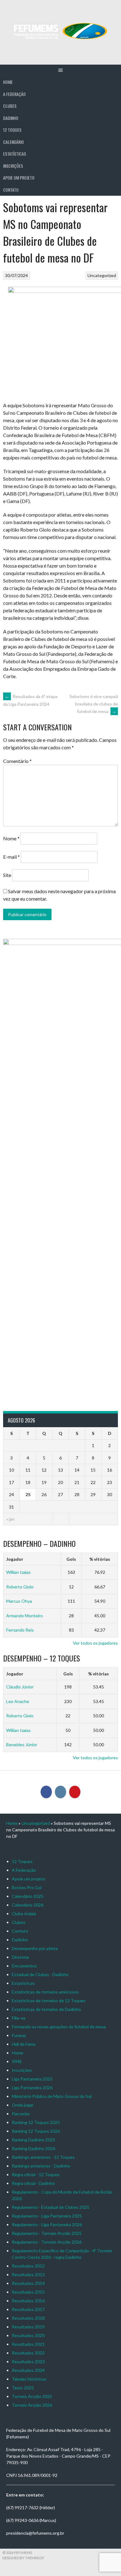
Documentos (24, 1966)
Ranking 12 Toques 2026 (36, 2131)
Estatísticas (15, 154)
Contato (11, 190)
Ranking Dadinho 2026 (34, 2148)
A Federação (14, 94)
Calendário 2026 (28, 1905)
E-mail (11, 857)
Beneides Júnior (22, 1745)
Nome (11, 838)
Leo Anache (18, 1701)
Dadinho (11, 118)
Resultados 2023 (28, 2361)
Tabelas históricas (29, 2379)
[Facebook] (46, 1792)
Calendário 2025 (28, 1896)
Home (8, 82)
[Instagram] (60, 1792)
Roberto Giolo (20, 1587)
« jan (10, 1519)
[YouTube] (75, 1792)
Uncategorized (102, 275)
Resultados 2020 (28, 2335)
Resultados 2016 (28, 2301)
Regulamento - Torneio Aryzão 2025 (47, 2233)
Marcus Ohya (19, 1601)
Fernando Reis (20, 1630)
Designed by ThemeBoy (23, 2558)
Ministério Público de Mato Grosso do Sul (52, 2096)
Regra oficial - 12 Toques (36, 2174)
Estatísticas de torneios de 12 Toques (49, 2001)
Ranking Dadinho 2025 (34, 2140)
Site (7, 875)
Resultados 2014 (28, 2283)
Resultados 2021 (28, 2344)
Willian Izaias (18, 1572)
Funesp (19, 2035)
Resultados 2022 (28, 2353)
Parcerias (21, 2114)
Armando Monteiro (25, 1616)
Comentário (17, 761)
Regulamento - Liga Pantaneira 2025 (47, 2216)
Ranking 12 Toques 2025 (36, 2122)
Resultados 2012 (28, 2266)
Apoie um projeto (19, 178)
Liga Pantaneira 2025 (32, 2079)
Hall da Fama (24, 2044)
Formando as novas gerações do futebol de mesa (59, 2027)
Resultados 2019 (28, 2327)
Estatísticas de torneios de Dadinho (46, 2009)
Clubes (10, 106)
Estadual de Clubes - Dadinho (40, 1974)
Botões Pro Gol (27, 1887)
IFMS (17, 2061)
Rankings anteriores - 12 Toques (43, 2157)
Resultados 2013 (28, 2275)
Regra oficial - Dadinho (33, 2183)
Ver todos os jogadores (95, 1643)
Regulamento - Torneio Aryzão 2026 (47, 2242)
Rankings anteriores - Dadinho (41, 2166)
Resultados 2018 (28, 2318)
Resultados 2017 (28, 2309)
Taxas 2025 (23, 2388)
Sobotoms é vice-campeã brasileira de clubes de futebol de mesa (94, 704)
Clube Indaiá (24, 1914)
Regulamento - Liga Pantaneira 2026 (47, 2224)
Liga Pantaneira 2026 (32, 2087)
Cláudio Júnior (20, 1687)
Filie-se (19, 2018)
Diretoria (20, 1957)
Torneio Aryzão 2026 (32, 2405)
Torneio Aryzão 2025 (32, 2396)
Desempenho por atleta (35, 1948)
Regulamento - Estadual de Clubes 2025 (51, 2207)
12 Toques (12, 130)
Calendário (13, 142)
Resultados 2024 (28, 2370)
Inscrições (13, 166)
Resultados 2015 (28, 2292)
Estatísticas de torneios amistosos (45, 1992)
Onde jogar (23, 2105)
